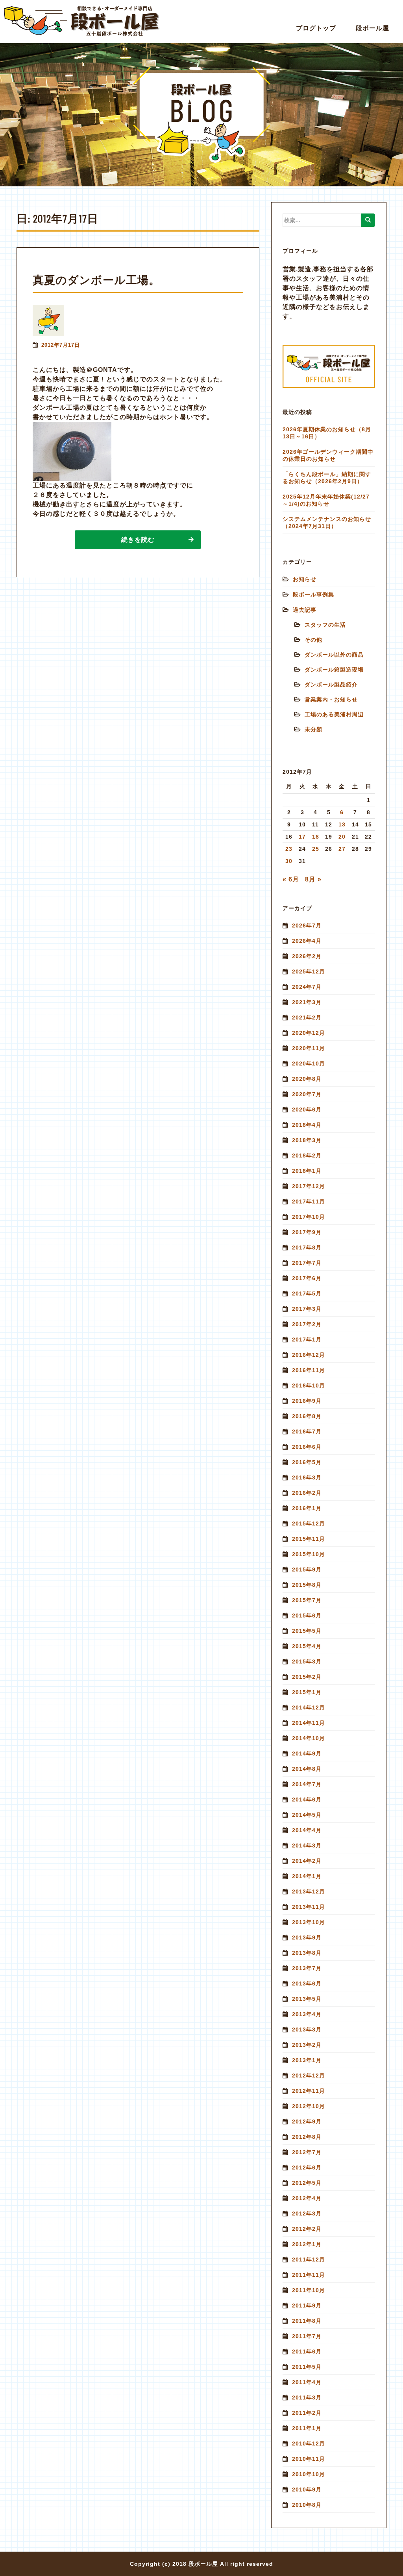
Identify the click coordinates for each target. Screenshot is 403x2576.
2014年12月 (309, 1708)
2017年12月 (309, 1186)
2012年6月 (307, 2168)
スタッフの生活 (325, 625)
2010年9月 (307, 2490)
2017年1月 (307, 1340)
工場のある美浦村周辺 (334, 714)
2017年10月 (309, 1217)
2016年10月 (309, 1386)
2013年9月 (307, 1938)
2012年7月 (307, 2152)
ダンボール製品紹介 (331, 684)
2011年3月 (307, 2398)
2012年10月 (309, 2106)
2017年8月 (307, 1248)
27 (342, 849)
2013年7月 (307, 1968)
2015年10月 (309, 1554)
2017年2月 (307, 1324)
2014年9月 (307, 1754)
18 (316, 837)
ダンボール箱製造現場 (334, 670)
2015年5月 (307, 1631)
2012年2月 (307, 2229)
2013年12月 (309, 1892)
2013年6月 (307, 1984)
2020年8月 (307, 1079)
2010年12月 (309, 2444)
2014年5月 (307, 1815)
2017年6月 (307, 1278)
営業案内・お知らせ (331, 699)
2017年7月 (307, 1263)
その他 (313, 640)
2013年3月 (307, 2030)
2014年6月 (307, 1800)
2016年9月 (307, 1401)
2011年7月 (307, 2336)
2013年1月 (307, 2060)
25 (316, 849)
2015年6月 (307, 1616)
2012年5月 (307, 2183)
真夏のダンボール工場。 (96, 280)
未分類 (313, 729)
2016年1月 (307, 1508)
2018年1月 (307, 1171)
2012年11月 (309, 2091)
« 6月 (291, 879)
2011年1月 (307, 2428)
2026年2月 (307, 956)
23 (289, 849)
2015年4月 (307, 1646)
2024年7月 (307, 987)
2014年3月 (307, 1846)
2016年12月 (309, 1355)
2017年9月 (307, 1232)
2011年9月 (307, 2306)
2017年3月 (307, 1309)
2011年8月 (307, 2321)
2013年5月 (307, 1999)
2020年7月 (307, 1094)
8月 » (313, 879)
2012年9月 (307, 2122)
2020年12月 (309, 1033)
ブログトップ (316, 28)
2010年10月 (309, 2474)
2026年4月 (307, 941)
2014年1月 (307, 1876)
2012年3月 (307, 2214)
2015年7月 (307, 1600)
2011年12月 (309, 2260)
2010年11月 (309, 2459)
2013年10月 (309, 1922)
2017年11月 (309, 1202)
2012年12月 (309, 2076)
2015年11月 (309, 1539)
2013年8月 (307, 1953)
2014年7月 (307, 1784)
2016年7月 (307, 1432)
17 (302, 837)
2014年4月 (307, 1830)
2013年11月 (309, 1907)
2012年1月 (307, 2244)
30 (289, 861)
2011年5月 (307, 2367)
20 (342, 837)
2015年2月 (307, 1677)
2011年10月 (309, 2290)
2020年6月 (307, 1110)
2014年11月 (309, 1723)
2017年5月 (307, 1294)
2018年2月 (307, 1156)
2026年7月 (307, 926)
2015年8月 (307, 1585)
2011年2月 (307, 2413)
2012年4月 (307, 2198)
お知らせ (305, 579)
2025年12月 (309, 972)
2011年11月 (309, 2275)
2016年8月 (307, 1416)
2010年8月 (307, 2505)
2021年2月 (307, 1018)
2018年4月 (307, 1125)
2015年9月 (307, 1570)
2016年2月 (307, 1493)
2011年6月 (307, 2352)
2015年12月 (309, 1524)
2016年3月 (307, 1478)
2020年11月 (309, 1048)
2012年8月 (307, 2137)
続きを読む (138, 540)
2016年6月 (307, 1447)
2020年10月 (309, 1064)
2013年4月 (307, 2014)
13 (342, 824)
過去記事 (305, 610)
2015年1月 (307, 1692)
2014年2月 (307, 1861)
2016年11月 (309, 1370)
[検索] (368, 220)
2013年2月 (307, 2045)
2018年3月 (307, 1140)
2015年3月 (307, 1662)
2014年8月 (307, 1769)
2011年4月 (307, 2382)
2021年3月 (307, 1002)
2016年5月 (307, 1462)
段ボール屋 (372, 28)
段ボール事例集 (313, 594)
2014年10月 (309, 1738)
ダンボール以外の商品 (334, 655)
